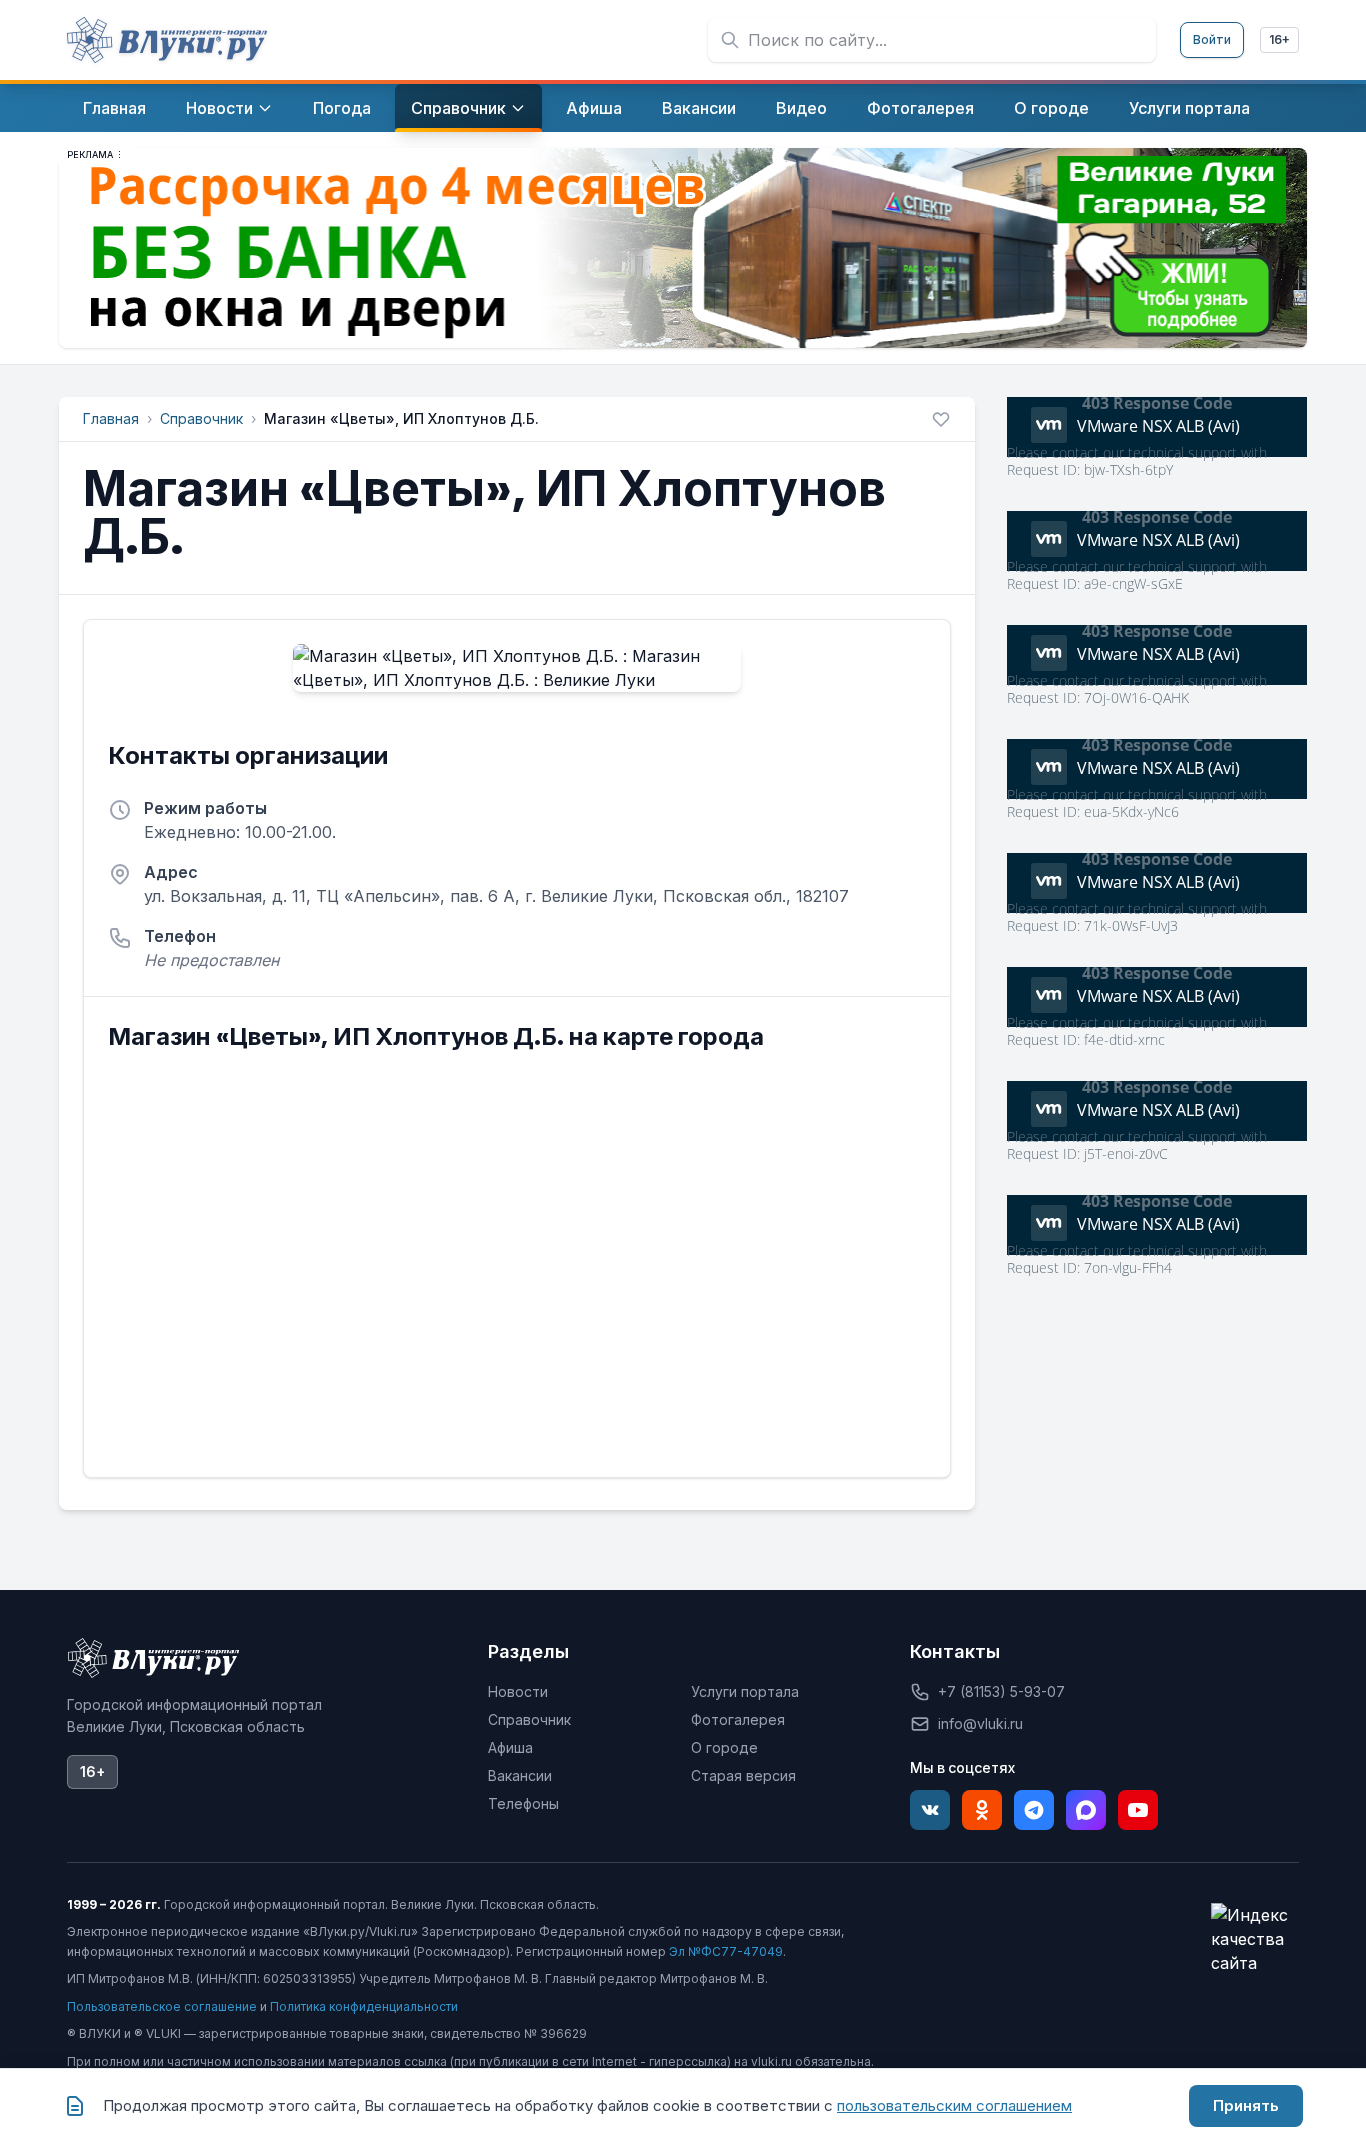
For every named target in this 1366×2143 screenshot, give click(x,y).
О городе (724, 1747)
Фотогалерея (738, 1719)
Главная (111, 418)
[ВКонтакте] (930, 1810)
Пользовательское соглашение (162, 2006)
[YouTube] (1138, 1810)
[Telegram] (1034, 1810)
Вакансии (520, 1775)
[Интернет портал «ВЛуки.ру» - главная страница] (167, 40)
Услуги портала (745, 1691)
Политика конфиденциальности (364, 2006)
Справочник (201, 418)
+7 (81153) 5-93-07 (1001, 1691)
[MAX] (1086, 1810)
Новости (518, 1691)
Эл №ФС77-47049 (726, 1951)
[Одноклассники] (982, 1810)
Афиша (510, 1747)
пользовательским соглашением (954, 2105)
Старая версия (743, 1775)
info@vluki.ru (980, 1723)
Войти (1212, 39)
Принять (1246, 2105)
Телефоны (523, 1803)
